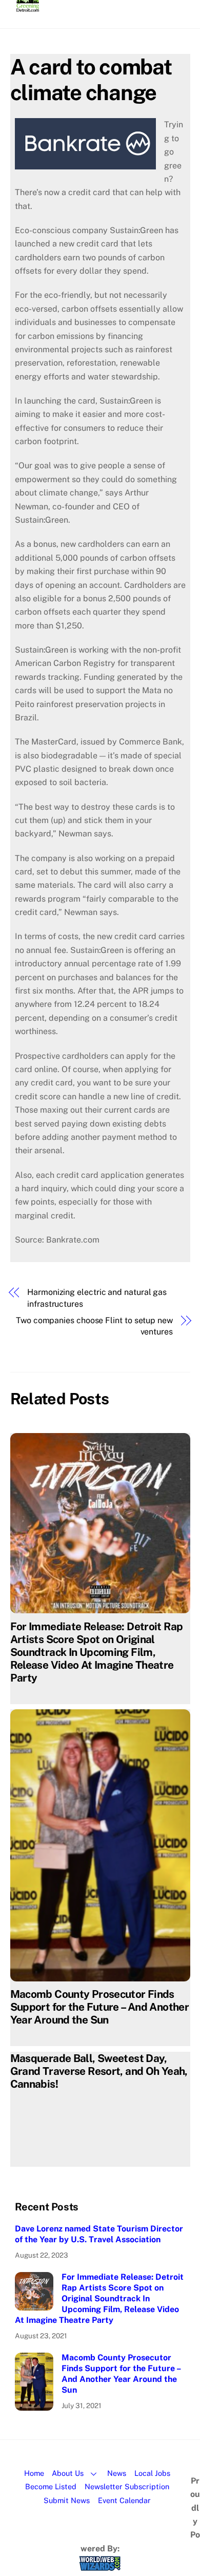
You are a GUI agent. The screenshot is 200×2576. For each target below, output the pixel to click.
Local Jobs (152, 2473)
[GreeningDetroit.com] (28, 7)
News (117, 2473)
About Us (68, 2473)
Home (34, 2473)
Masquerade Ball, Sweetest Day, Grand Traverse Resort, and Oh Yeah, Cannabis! (99, 2071)
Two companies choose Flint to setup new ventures (94, 1326)
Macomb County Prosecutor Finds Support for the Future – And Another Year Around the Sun (100, 2007)
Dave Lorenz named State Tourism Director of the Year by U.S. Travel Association (99, 2234)
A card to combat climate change (91, 79)
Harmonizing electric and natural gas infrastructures (97, 1298)
